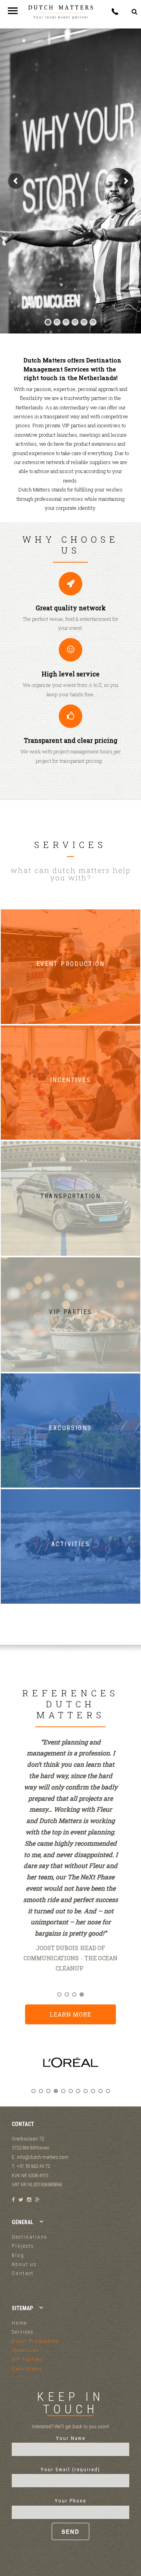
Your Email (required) (70, 2469)
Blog (18, 2255)
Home (19, 2323)
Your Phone (70, 2501)
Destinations (30, 2237)
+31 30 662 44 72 (115, 12)
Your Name (71, 2438)
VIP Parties (27, 2359)
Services (23, 2332)
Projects (23, 2246)
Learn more (70, 2014)
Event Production (36, 2341)
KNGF (93, 1979)
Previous (20, 2069)
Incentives (26, 2350)
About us (24, 2264)
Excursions (27, 2369)
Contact (23, 2273)
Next (121, 2069)
